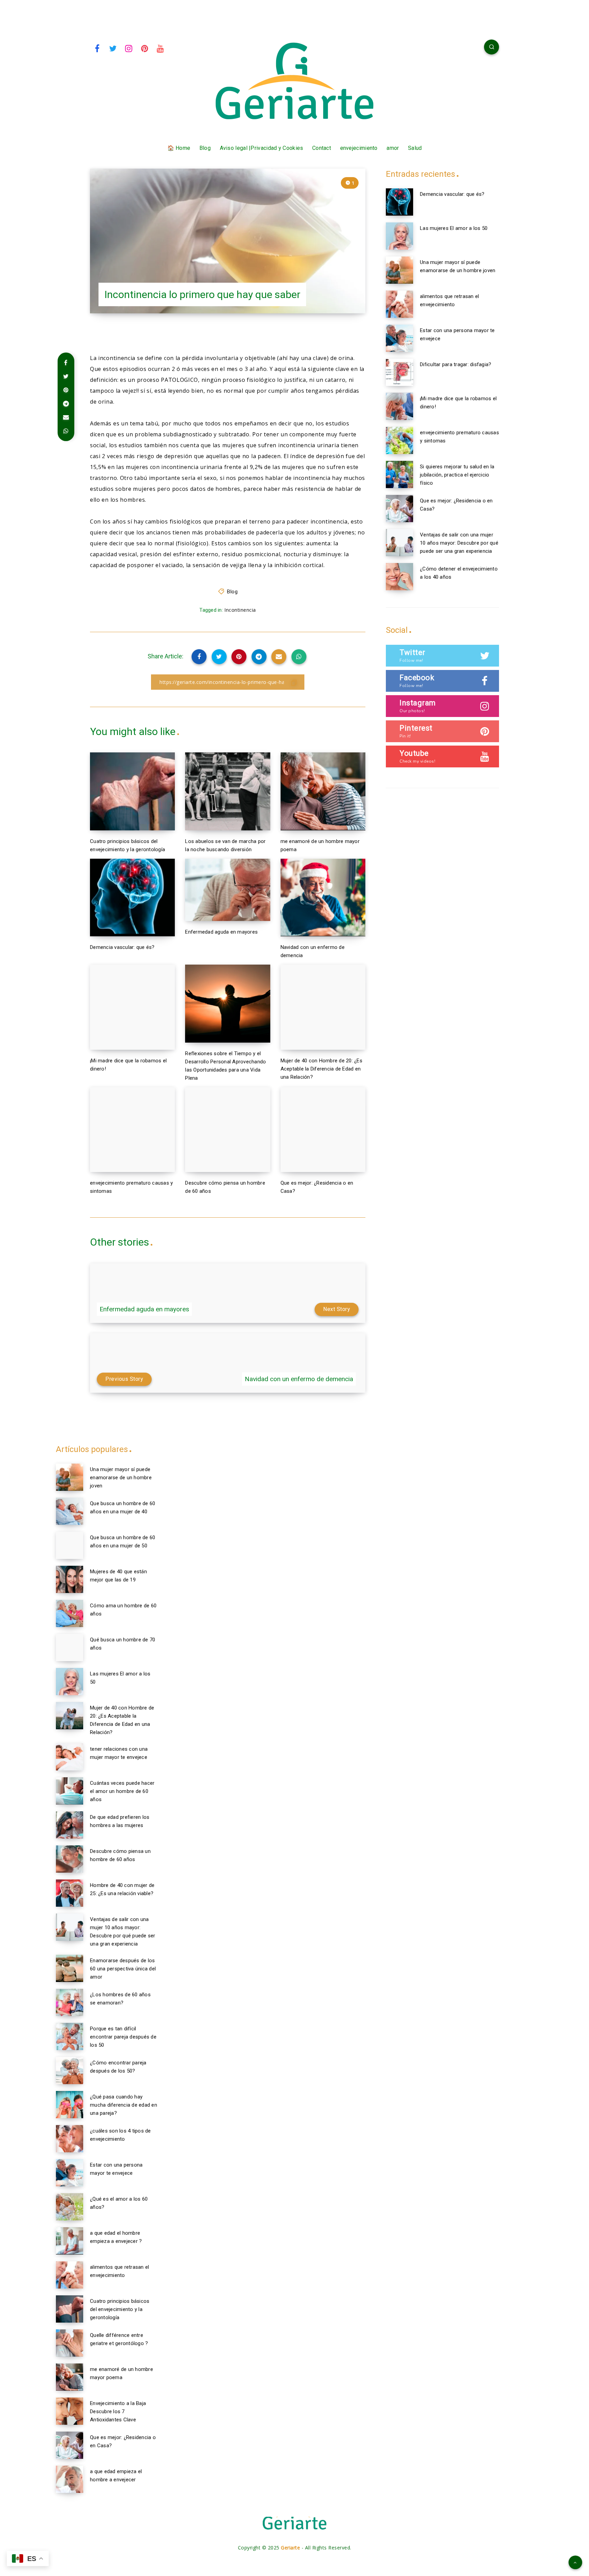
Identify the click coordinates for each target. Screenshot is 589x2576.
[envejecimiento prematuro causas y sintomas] (399, 440)
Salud (415, 148)
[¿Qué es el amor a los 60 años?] (70, 2207)
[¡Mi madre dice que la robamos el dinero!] (399, 406)
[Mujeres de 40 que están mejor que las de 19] (70, 1579)
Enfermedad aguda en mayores (221, 932)
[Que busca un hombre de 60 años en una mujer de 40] (70, 1511)
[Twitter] (113, 48)
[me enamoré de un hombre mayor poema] (70, 2377)
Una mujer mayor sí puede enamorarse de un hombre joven (121, 1478)
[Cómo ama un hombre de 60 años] (70, 1613)
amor (393, 148)
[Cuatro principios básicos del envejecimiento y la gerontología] (70, 2309)
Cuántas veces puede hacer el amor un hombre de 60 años (122, 1791)
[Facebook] (97, 48)
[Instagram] (129, 48)
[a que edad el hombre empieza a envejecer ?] (70, 2241)
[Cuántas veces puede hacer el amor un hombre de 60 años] (70, 1791)
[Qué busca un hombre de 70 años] (70, 1648)
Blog (205, 148)
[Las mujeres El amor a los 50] (399, 236)
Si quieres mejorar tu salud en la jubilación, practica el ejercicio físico (457, 475)
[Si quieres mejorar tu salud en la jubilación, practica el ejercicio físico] (399, 474)
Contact (322, 148)
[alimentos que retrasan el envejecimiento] (399, 304)
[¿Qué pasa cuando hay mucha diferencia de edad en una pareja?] (70, 2105)
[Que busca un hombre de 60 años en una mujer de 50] (70, 1545)
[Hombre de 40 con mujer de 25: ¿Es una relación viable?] (70, 1893)
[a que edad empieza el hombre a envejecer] (70, 2479)
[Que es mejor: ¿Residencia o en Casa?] (399, 509)
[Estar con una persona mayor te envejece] (399, 338)
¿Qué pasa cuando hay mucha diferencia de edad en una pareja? (124, 2105)
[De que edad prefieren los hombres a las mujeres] (70, 1825)
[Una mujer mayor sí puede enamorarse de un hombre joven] (399, 270)
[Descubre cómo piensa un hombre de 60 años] (70, 1859)
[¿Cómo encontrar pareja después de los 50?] (70, 2071)
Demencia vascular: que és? (122, 947)
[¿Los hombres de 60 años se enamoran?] (70, 2002)
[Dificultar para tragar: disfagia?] (399, 372)
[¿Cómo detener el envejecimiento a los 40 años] (399, 577)
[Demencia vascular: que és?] (399, 202)
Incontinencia (240, 610)
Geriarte (290, 2548)
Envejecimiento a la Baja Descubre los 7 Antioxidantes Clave (118, 2411)
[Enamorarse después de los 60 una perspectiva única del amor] (70, 1968)
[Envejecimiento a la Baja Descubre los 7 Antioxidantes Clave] (70, 2411)
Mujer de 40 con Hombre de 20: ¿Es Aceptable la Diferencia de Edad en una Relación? (321, 1069)
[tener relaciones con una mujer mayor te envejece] (70, 1757)
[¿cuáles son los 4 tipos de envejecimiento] (70, 2139)
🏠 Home (179, 148)
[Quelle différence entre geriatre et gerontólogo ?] (70, 2343)
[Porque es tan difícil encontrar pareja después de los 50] (70, 2036)
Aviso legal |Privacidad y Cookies (262, 148)
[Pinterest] (145, 48)
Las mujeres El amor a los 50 (454, 228)
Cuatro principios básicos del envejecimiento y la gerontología (120, 2309)
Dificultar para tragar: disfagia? (456, 364)
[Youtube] (161, 48)
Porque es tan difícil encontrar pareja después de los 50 (123, 2037)
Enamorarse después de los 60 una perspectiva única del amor (123, 1969)
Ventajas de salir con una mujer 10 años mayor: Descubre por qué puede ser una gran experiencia (459, 543)
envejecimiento (359, 148)
